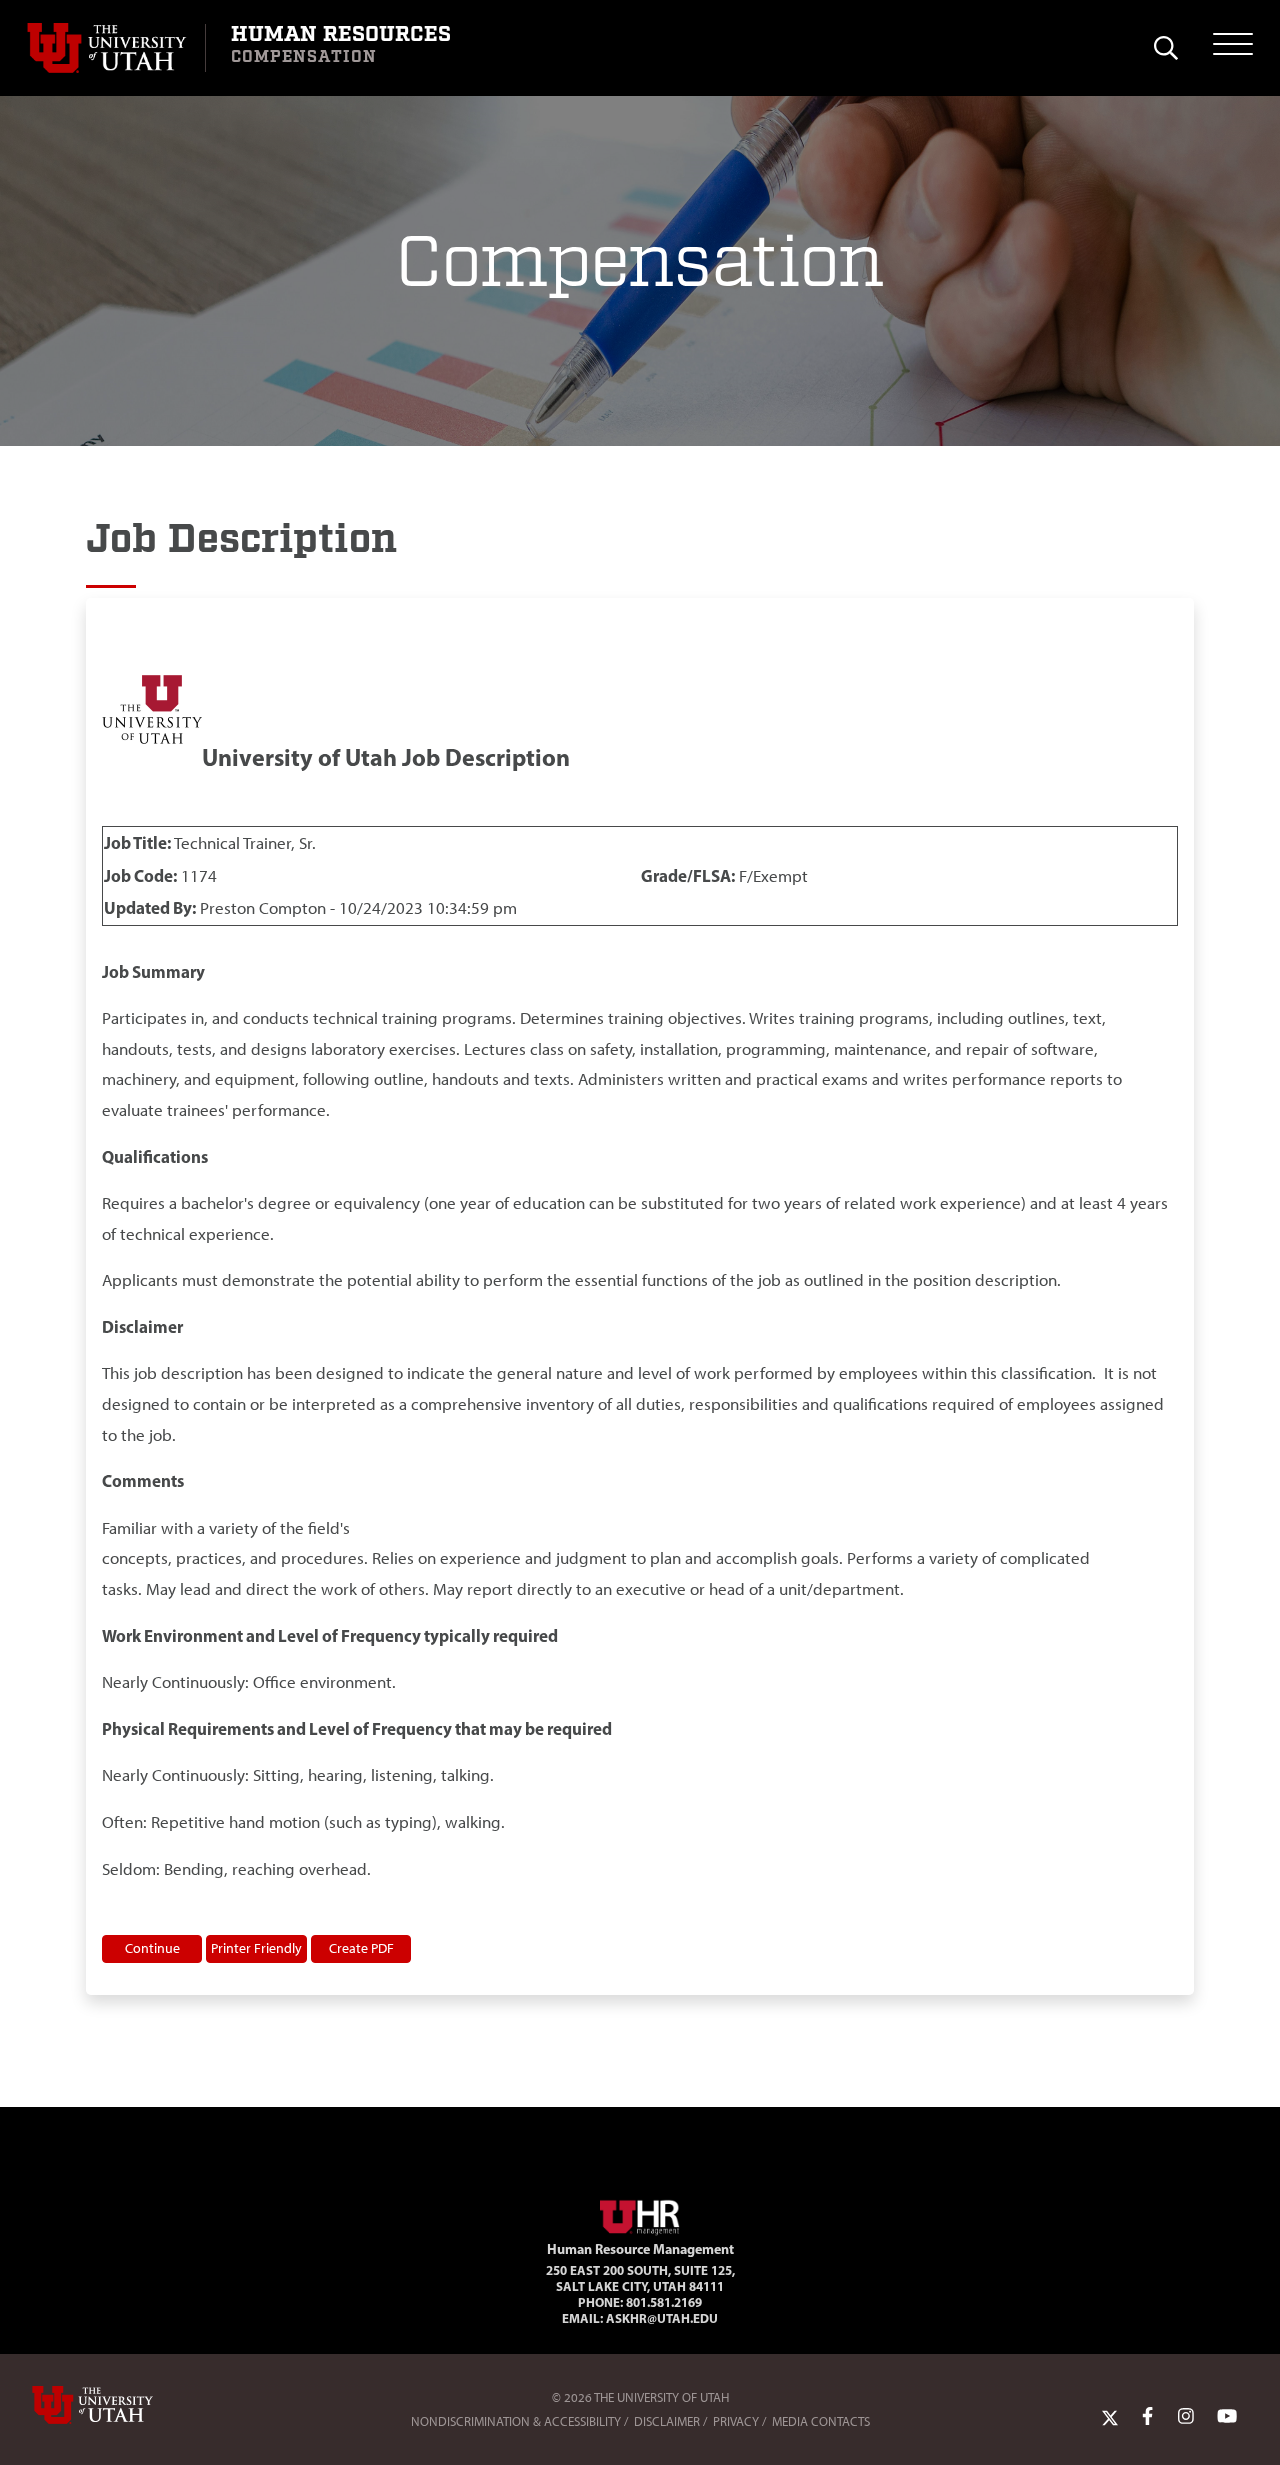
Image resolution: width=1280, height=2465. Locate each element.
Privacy (736, 2421)
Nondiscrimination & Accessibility (516, 2421)
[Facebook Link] (1147, 2417)
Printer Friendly (256, 1948)
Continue (152, 1948)
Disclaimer (667, 2421)
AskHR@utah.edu (662, 2318)
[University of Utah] (121, 2405)
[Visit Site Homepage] (640, 2214)
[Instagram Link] (1186, 2417)
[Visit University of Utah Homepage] (116, 48)
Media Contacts (821, 2421)
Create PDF (361, 1948)
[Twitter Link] (1110, 2417)
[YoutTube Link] (1227, 2417)
